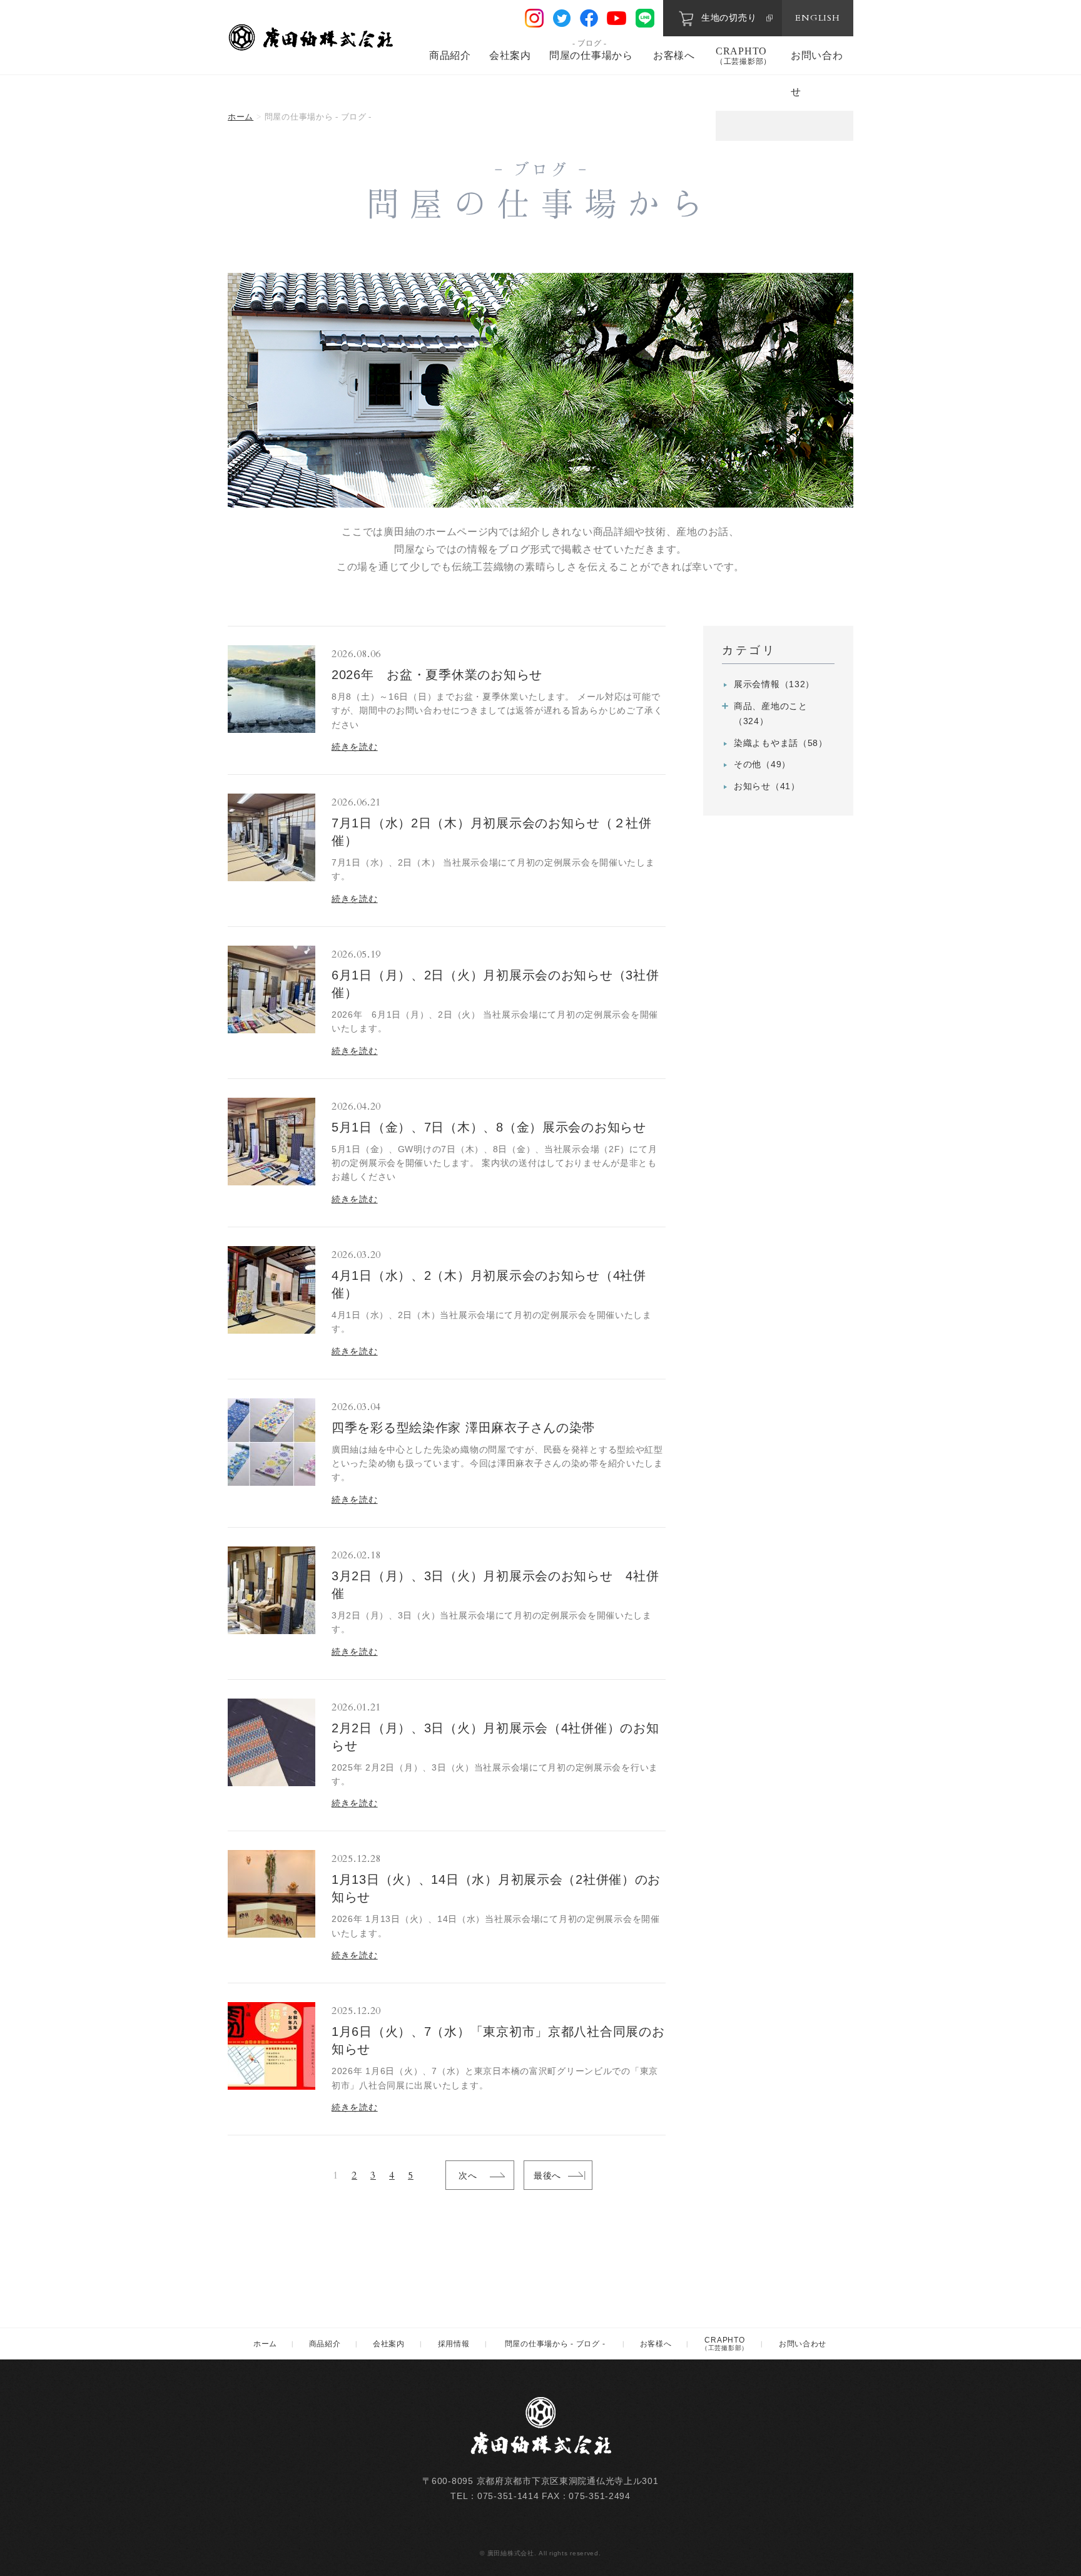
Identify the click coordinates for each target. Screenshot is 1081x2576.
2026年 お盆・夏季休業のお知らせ (437, 675)
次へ (468, 2175)
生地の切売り (729, 18)
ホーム (241, 117)
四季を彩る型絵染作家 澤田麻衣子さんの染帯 (463, 1428)
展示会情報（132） (774, 684)
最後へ (547, 2175)
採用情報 (454, 2344)
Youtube (617, 18)
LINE (645, 18)
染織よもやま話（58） (781, 743)
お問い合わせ (803, 2344)
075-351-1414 (508, 2496)
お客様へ (674, 55)
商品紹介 (450, 55)
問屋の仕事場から (591, 55)
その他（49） (762, 764)
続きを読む (355, 747)
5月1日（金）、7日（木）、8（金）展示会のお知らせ (489, 1127)
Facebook (589, 18)
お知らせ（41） (767, 786)
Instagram (534, 18)
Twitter (562, 18)
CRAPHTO (744, 56)
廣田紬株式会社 (312, 37)
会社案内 (510, 55)
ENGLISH (817, 18)
